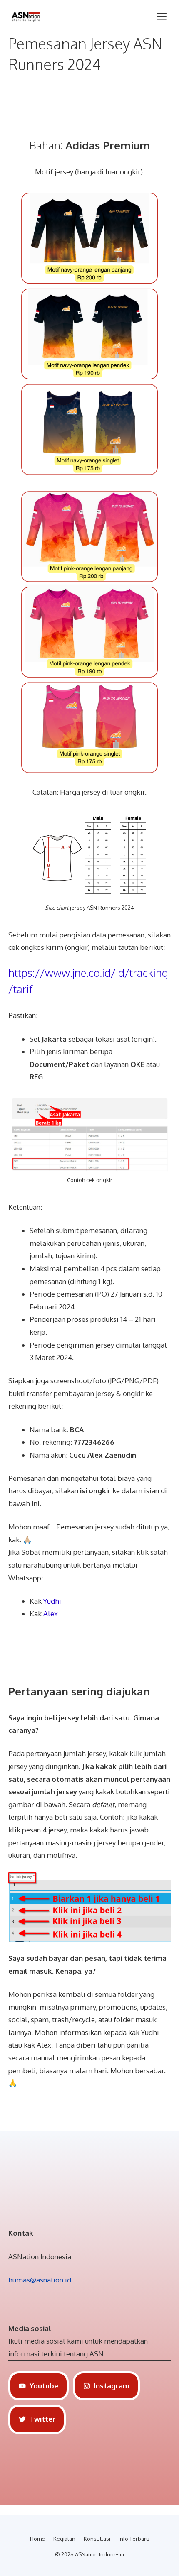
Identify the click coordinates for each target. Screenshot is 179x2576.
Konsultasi (97, 2539)
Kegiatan (64, 2539)
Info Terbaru (134, 2539)
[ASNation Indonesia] (26, 17)
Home (37, 2539)
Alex (51, 1613)
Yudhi (52, 1601)
